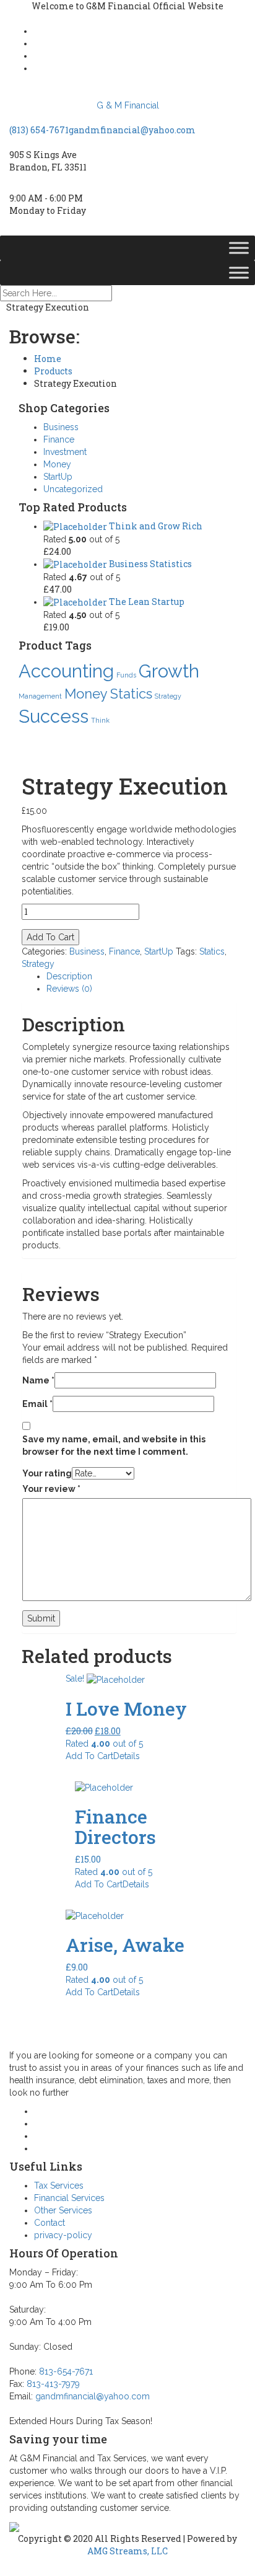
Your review (51, 1489)
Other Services (63, 2210)
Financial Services (69, 2198)
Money (57, 464)
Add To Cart (50, 937)
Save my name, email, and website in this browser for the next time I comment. (114, 1445)
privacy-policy (63, 2235)
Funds (126, 675)
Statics (131, 694)
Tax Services (59, 2186)
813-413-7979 (53, 2384)
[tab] (141, 976)
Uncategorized (73, 489)
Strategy (168, 696)
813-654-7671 (66, 2371)
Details (127, 1756)
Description (69, 976)
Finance (59, 439)
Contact (50, 2223)
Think (100, 720)
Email (37, 1404)
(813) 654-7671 (39, 130)
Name (38, 1380)
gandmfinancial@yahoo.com (132, 130)
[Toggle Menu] (239, 248)
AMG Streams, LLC (127, 2551)
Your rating (47, 1473)
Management (40, 696)
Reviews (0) (69, 989)
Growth (169, 671)
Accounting (66, 671)
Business (61, 427)
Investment (65, 452)
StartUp (58, 477)
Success (54, 716)
